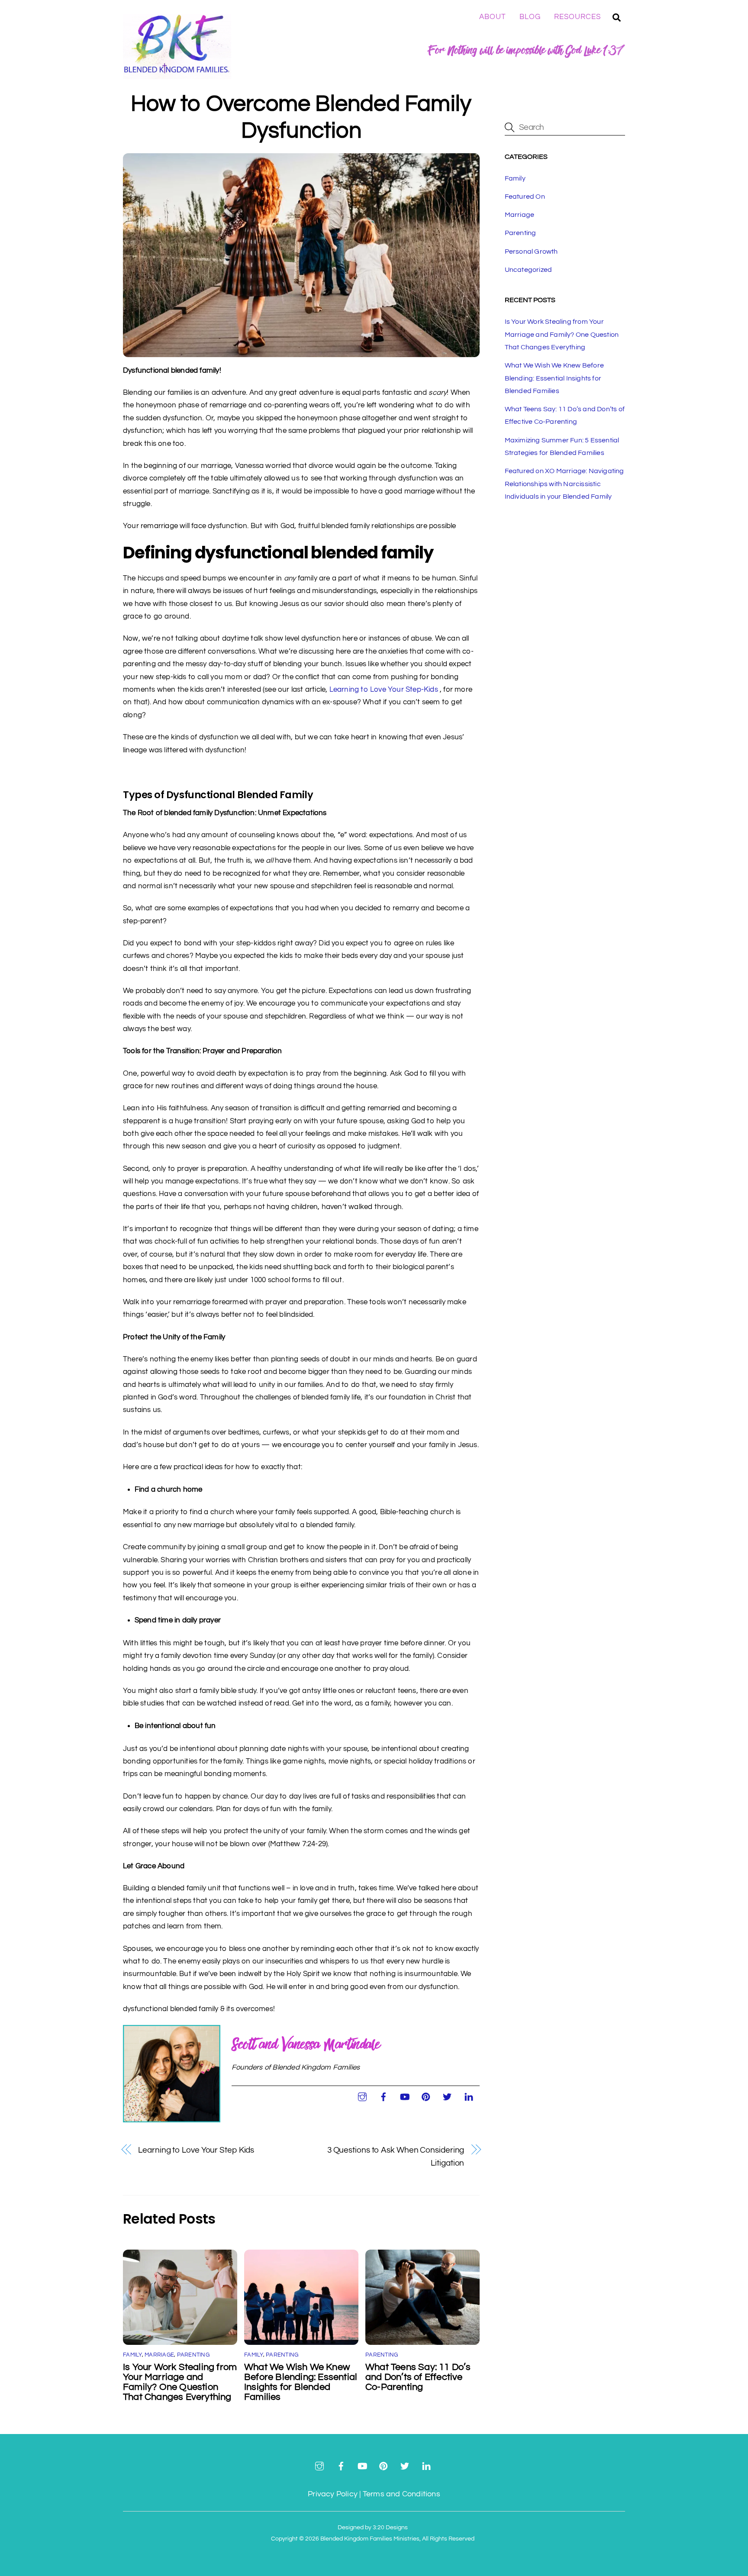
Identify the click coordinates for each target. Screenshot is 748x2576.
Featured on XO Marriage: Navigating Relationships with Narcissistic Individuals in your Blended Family (564, 484)
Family (132, 2355)
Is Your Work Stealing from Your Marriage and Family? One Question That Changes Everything (180, 2382)
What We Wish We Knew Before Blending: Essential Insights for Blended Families (301, 2382)
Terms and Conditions (401, 2494)
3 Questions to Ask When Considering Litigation (396, 2156)
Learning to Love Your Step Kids (196, 2150)
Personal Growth (531, 251)
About (493, 17)
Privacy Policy (333, 2494)
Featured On (525, 197)
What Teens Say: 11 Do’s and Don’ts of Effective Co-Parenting (418, 2377)
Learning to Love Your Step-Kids (384, 690)
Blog (530, 17)
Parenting (193, 2355)
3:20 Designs (390, 2527)
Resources (577, 17)
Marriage (159, 2355)
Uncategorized (529, 270)
